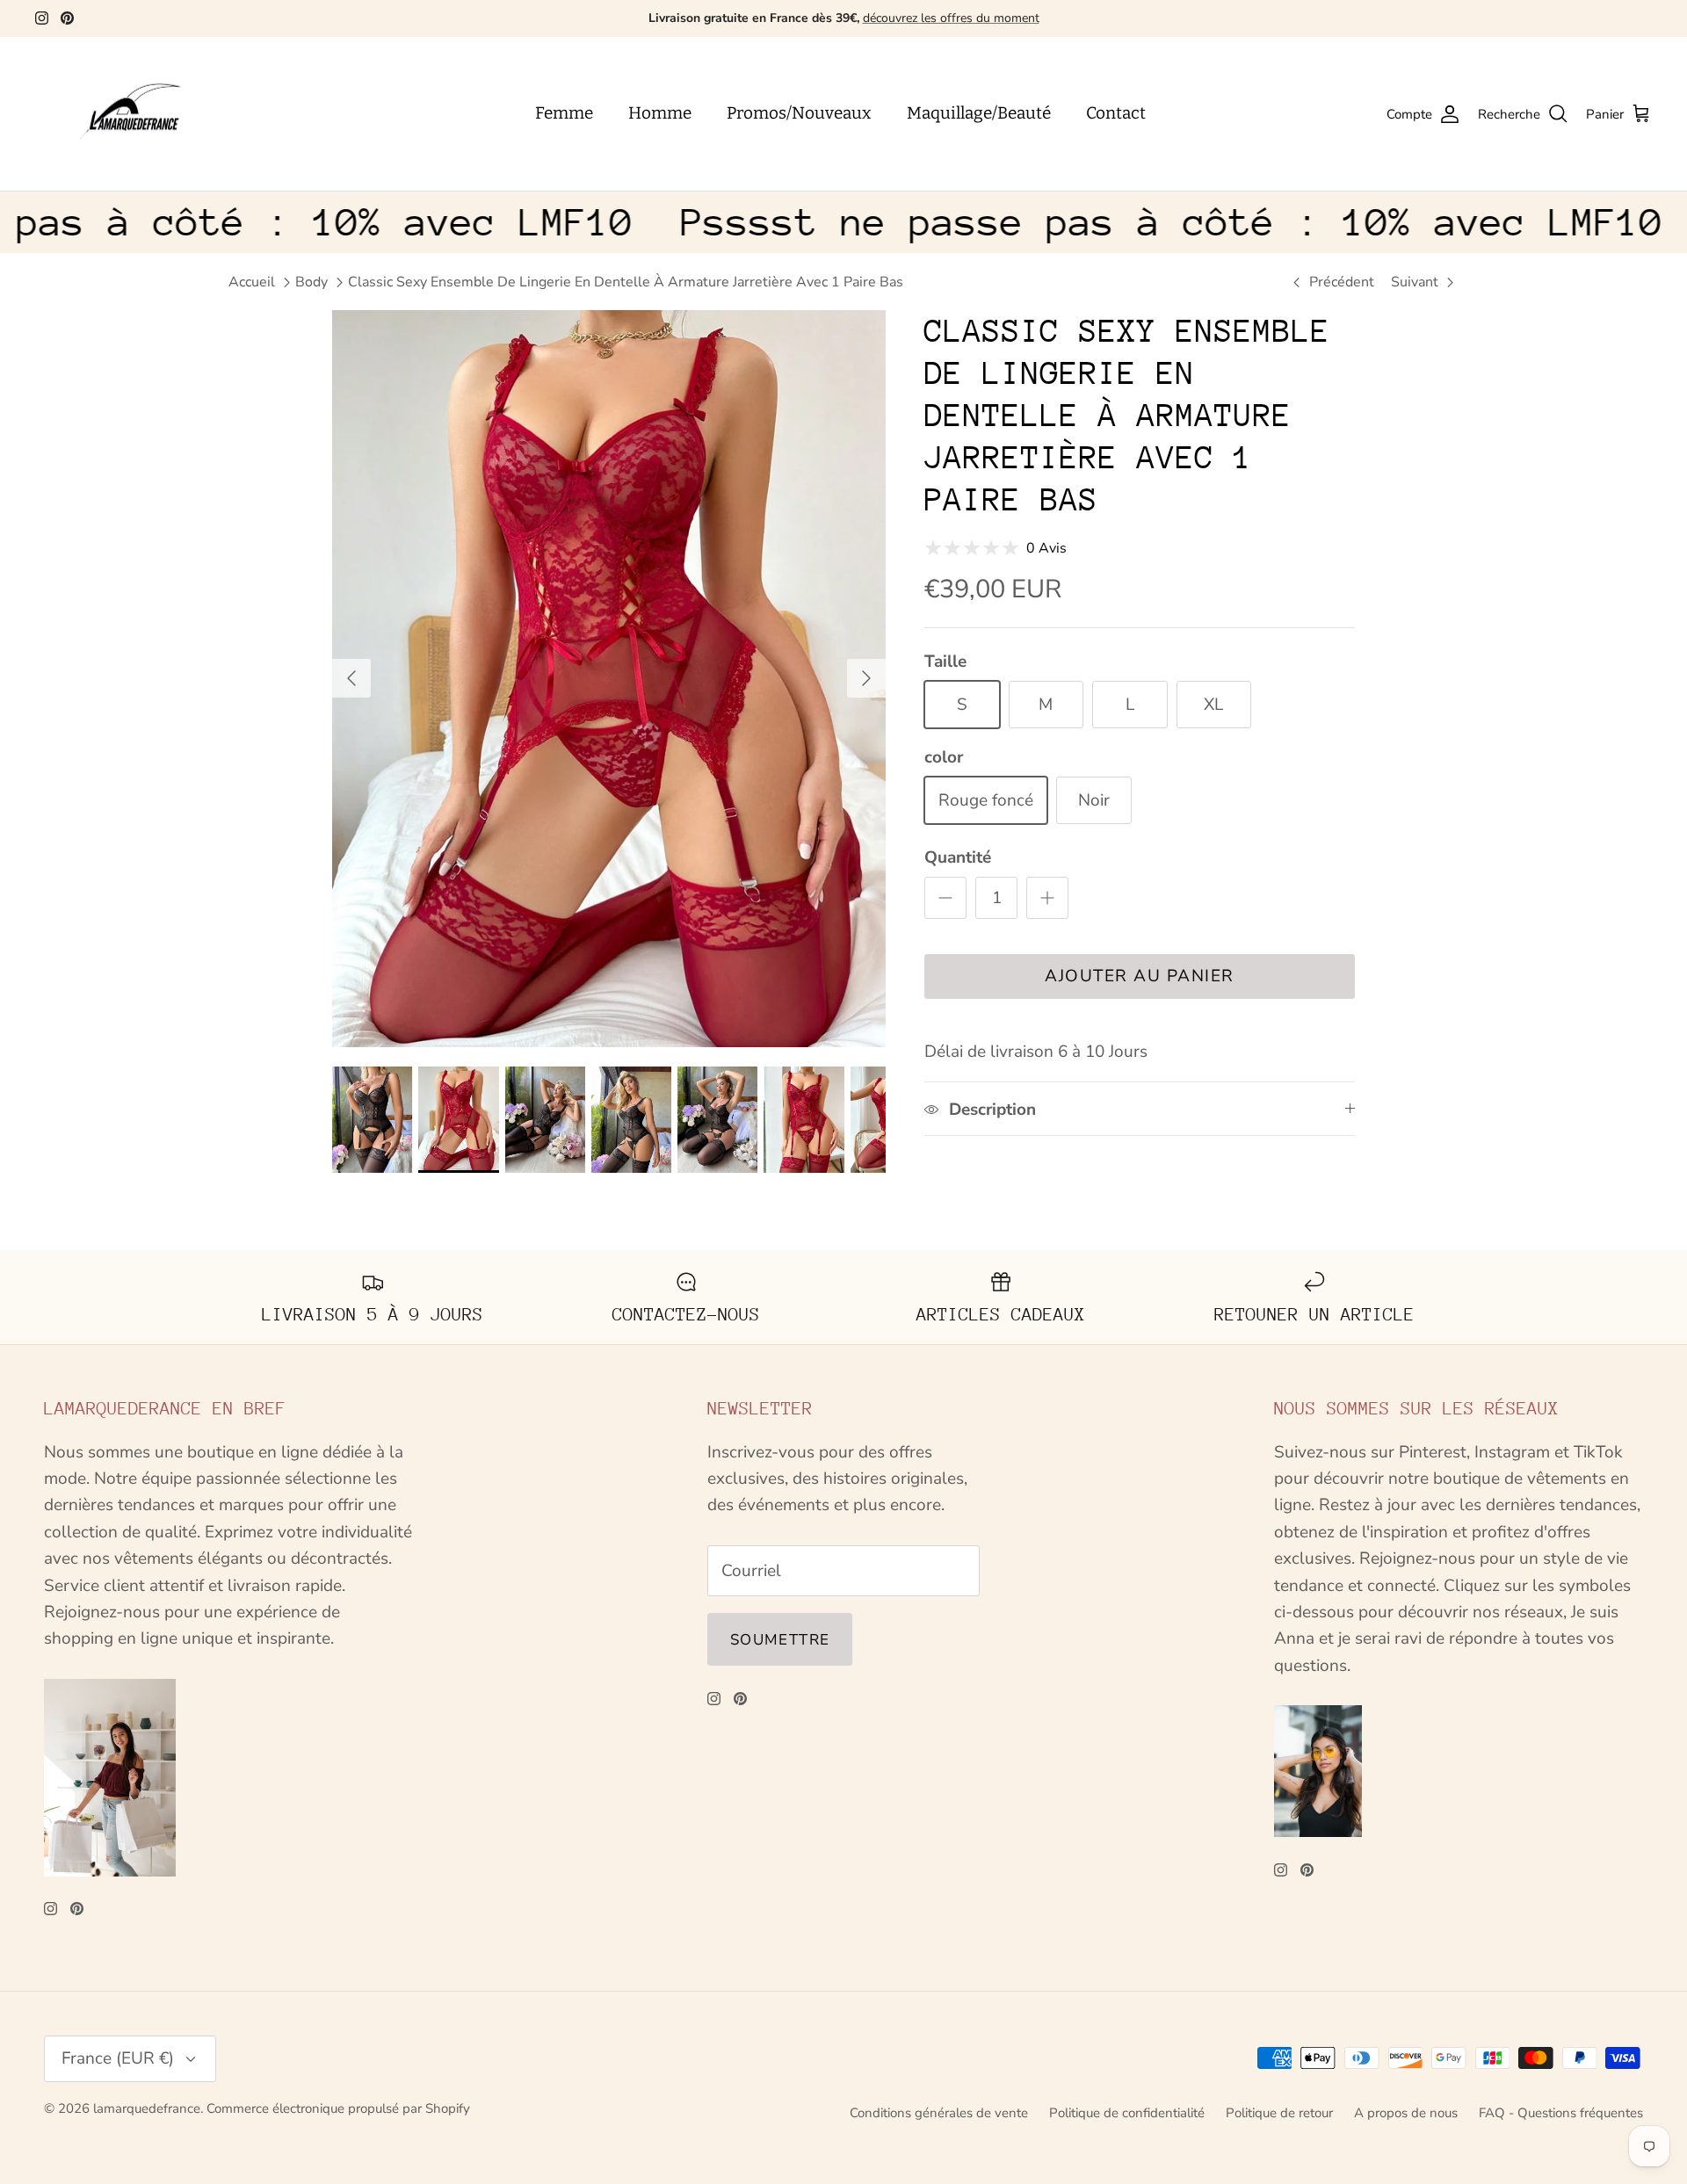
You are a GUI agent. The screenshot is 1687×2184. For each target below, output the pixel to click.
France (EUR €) (118, 2058)
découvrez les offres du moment (951, 18)
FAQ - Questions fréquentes (1561, 2113)
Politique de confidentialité (1127, 2113)
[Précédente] (351, 678)
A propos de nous (1406, 2113)
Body (311, 282)
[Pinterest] (67, 18)
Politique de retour (1279, 2113)
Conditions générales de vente (939, 2113)
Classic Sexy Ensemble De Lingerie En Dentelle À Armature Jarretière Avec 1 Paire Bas (626, 282)
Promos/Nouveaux (799, 113)
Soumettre (780, 1640)
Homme (660, 113)
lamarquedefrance (147, 2108)
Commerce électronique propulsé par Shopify (338, 2108)
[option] (609, 679)
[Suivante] (866, 678)
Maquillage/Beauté (979, 113)
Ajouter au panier (1140, 976)
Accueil (252, 282)
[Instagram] (42, 18)
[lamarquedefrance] (145, 114)
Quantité (958, 857)
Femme (564, 113)
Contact (1116, 113)
